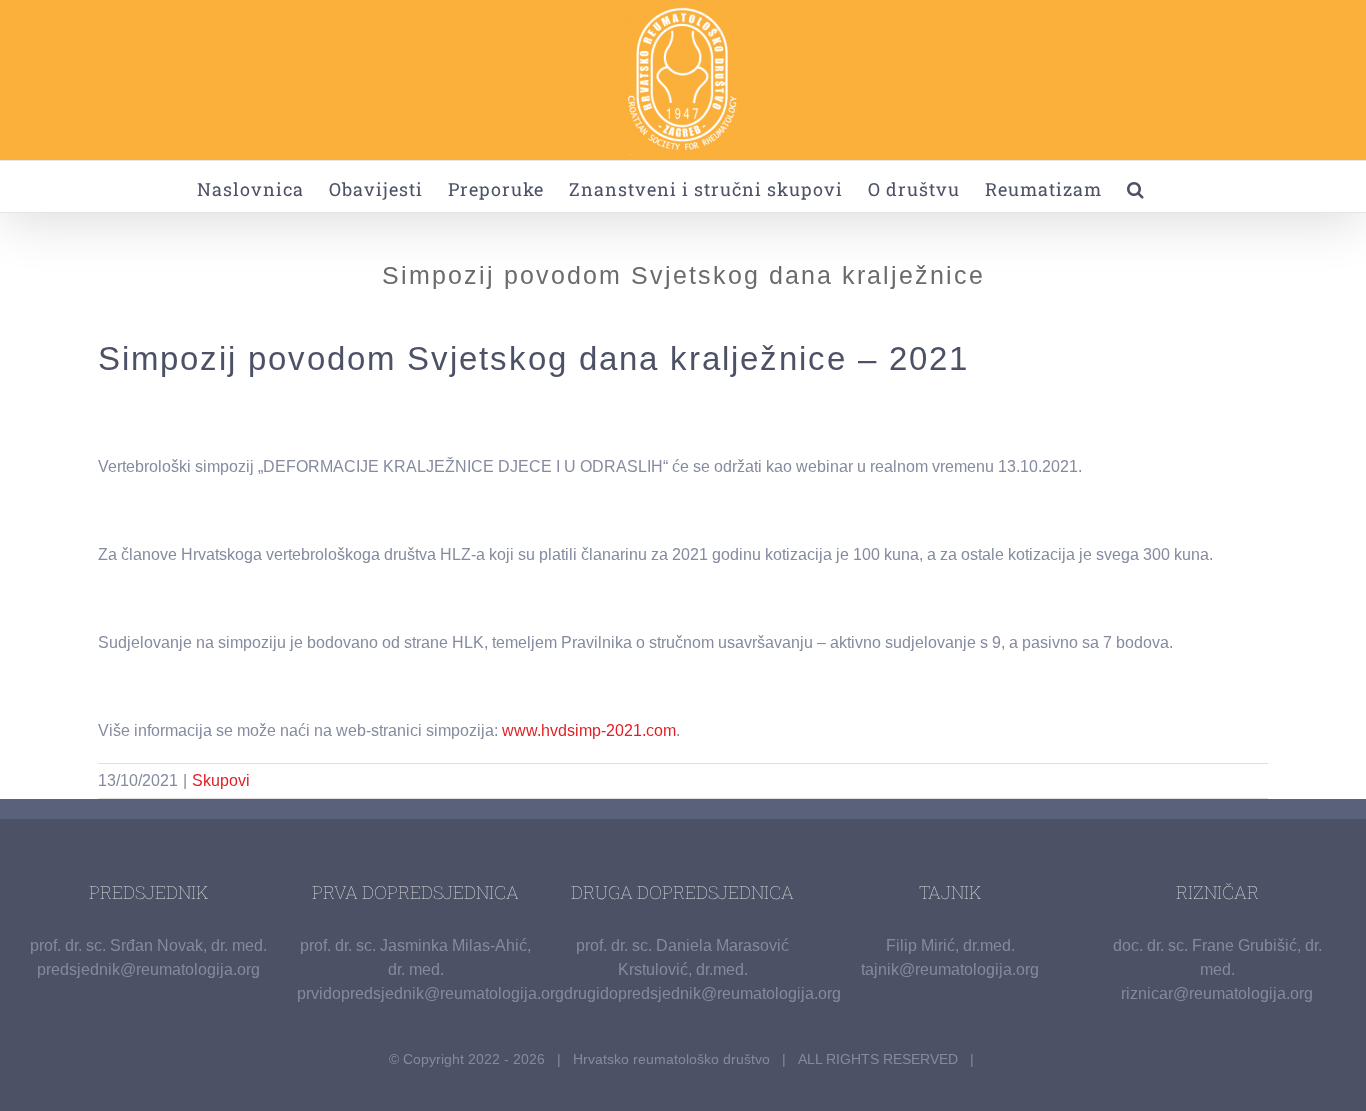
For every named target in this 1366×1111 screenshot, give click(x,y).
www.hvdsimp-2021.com (589, 730)
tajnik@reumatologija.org (950, 969)
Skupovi (221, 780)
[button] (1136, 186)
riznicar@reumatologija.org (1217, 993)
